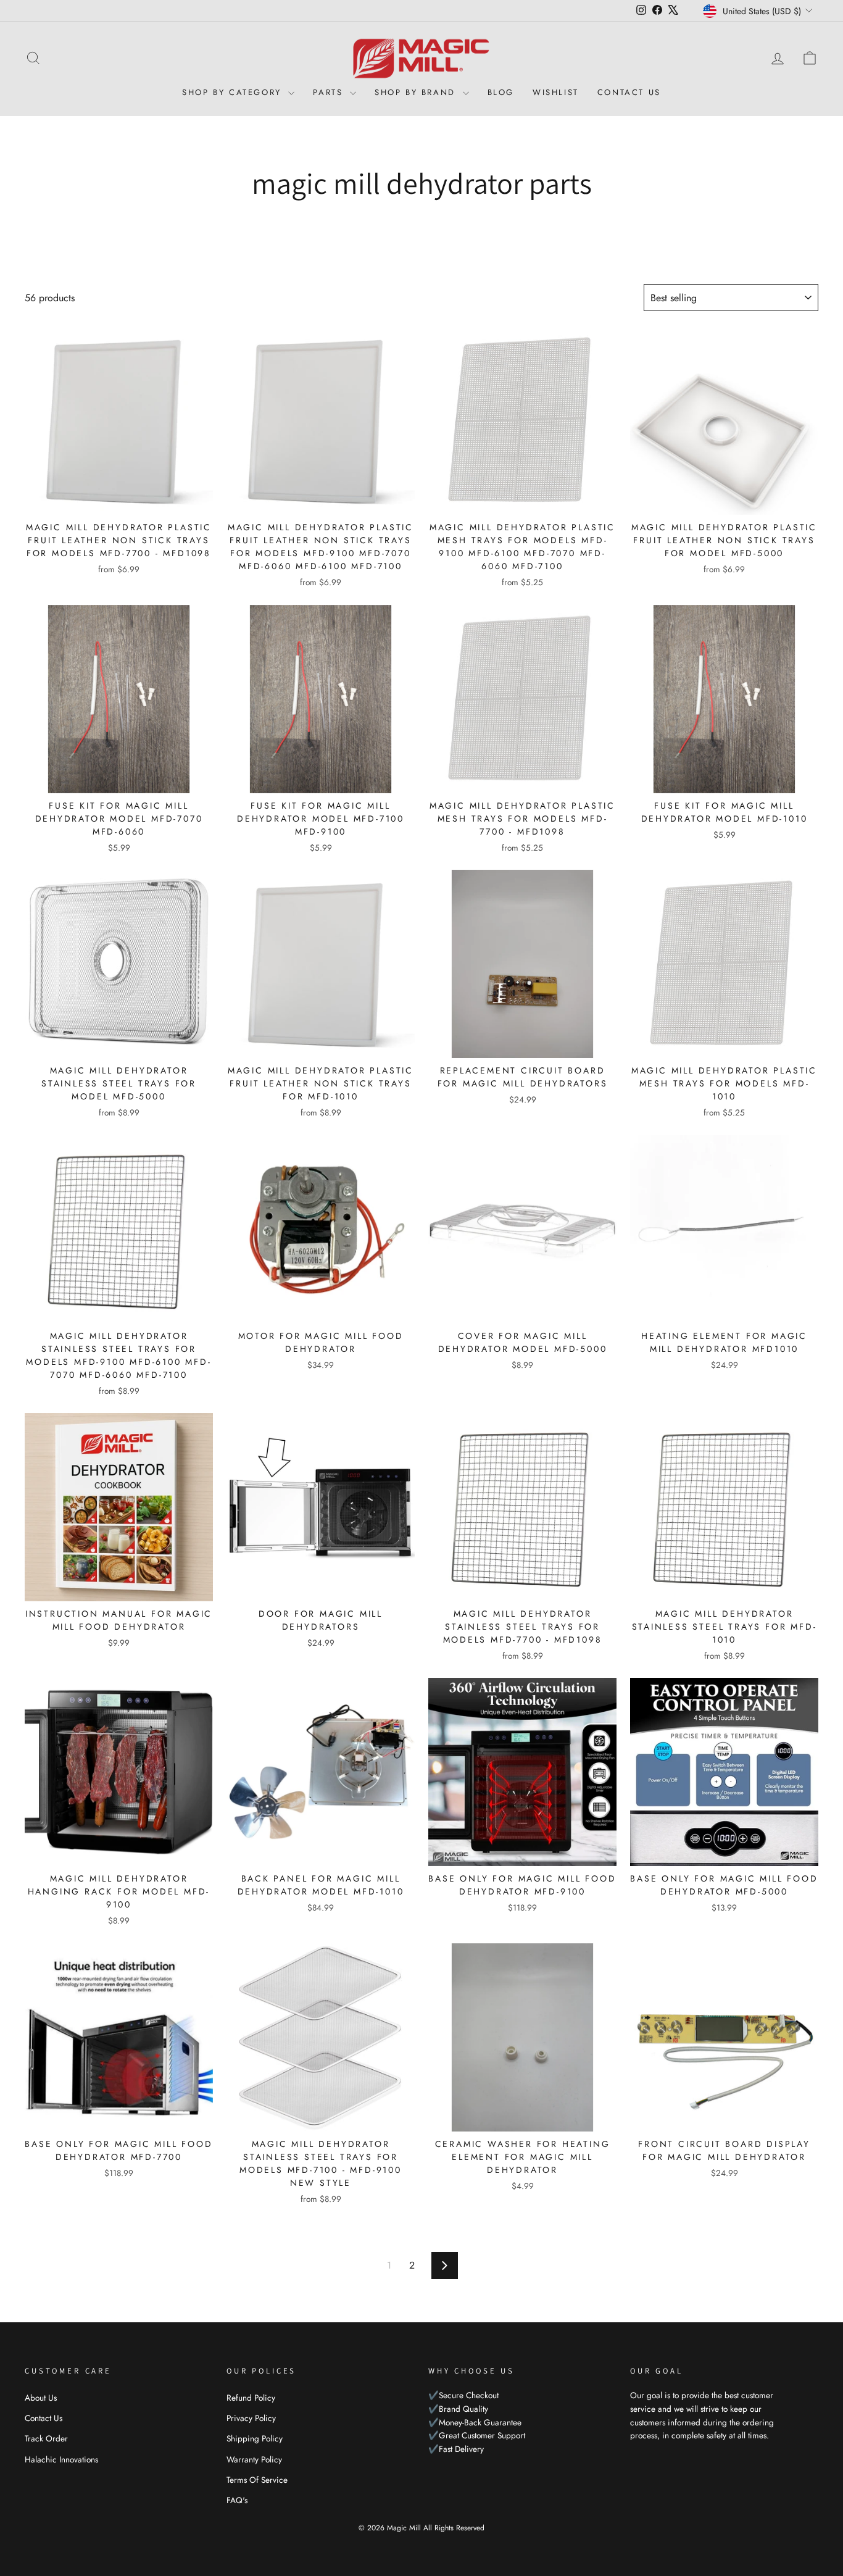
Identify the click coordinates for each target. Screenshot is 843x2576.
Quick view (119, 500)
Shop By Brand (417, 92)
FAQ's (237, 2500)
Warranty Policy (254, 2459)
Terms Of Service (257, 2480)
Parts (330, 92)
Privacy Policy (251, 2418)
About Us (41, 2398)
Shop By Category (234, 92)
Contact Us (629, 92)
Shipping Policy (255, 2438)
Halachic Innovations (61, 2459)
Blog (501, 92)
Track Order (46, 2438)
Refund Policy (251, 2398)
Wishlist (556, 92)
